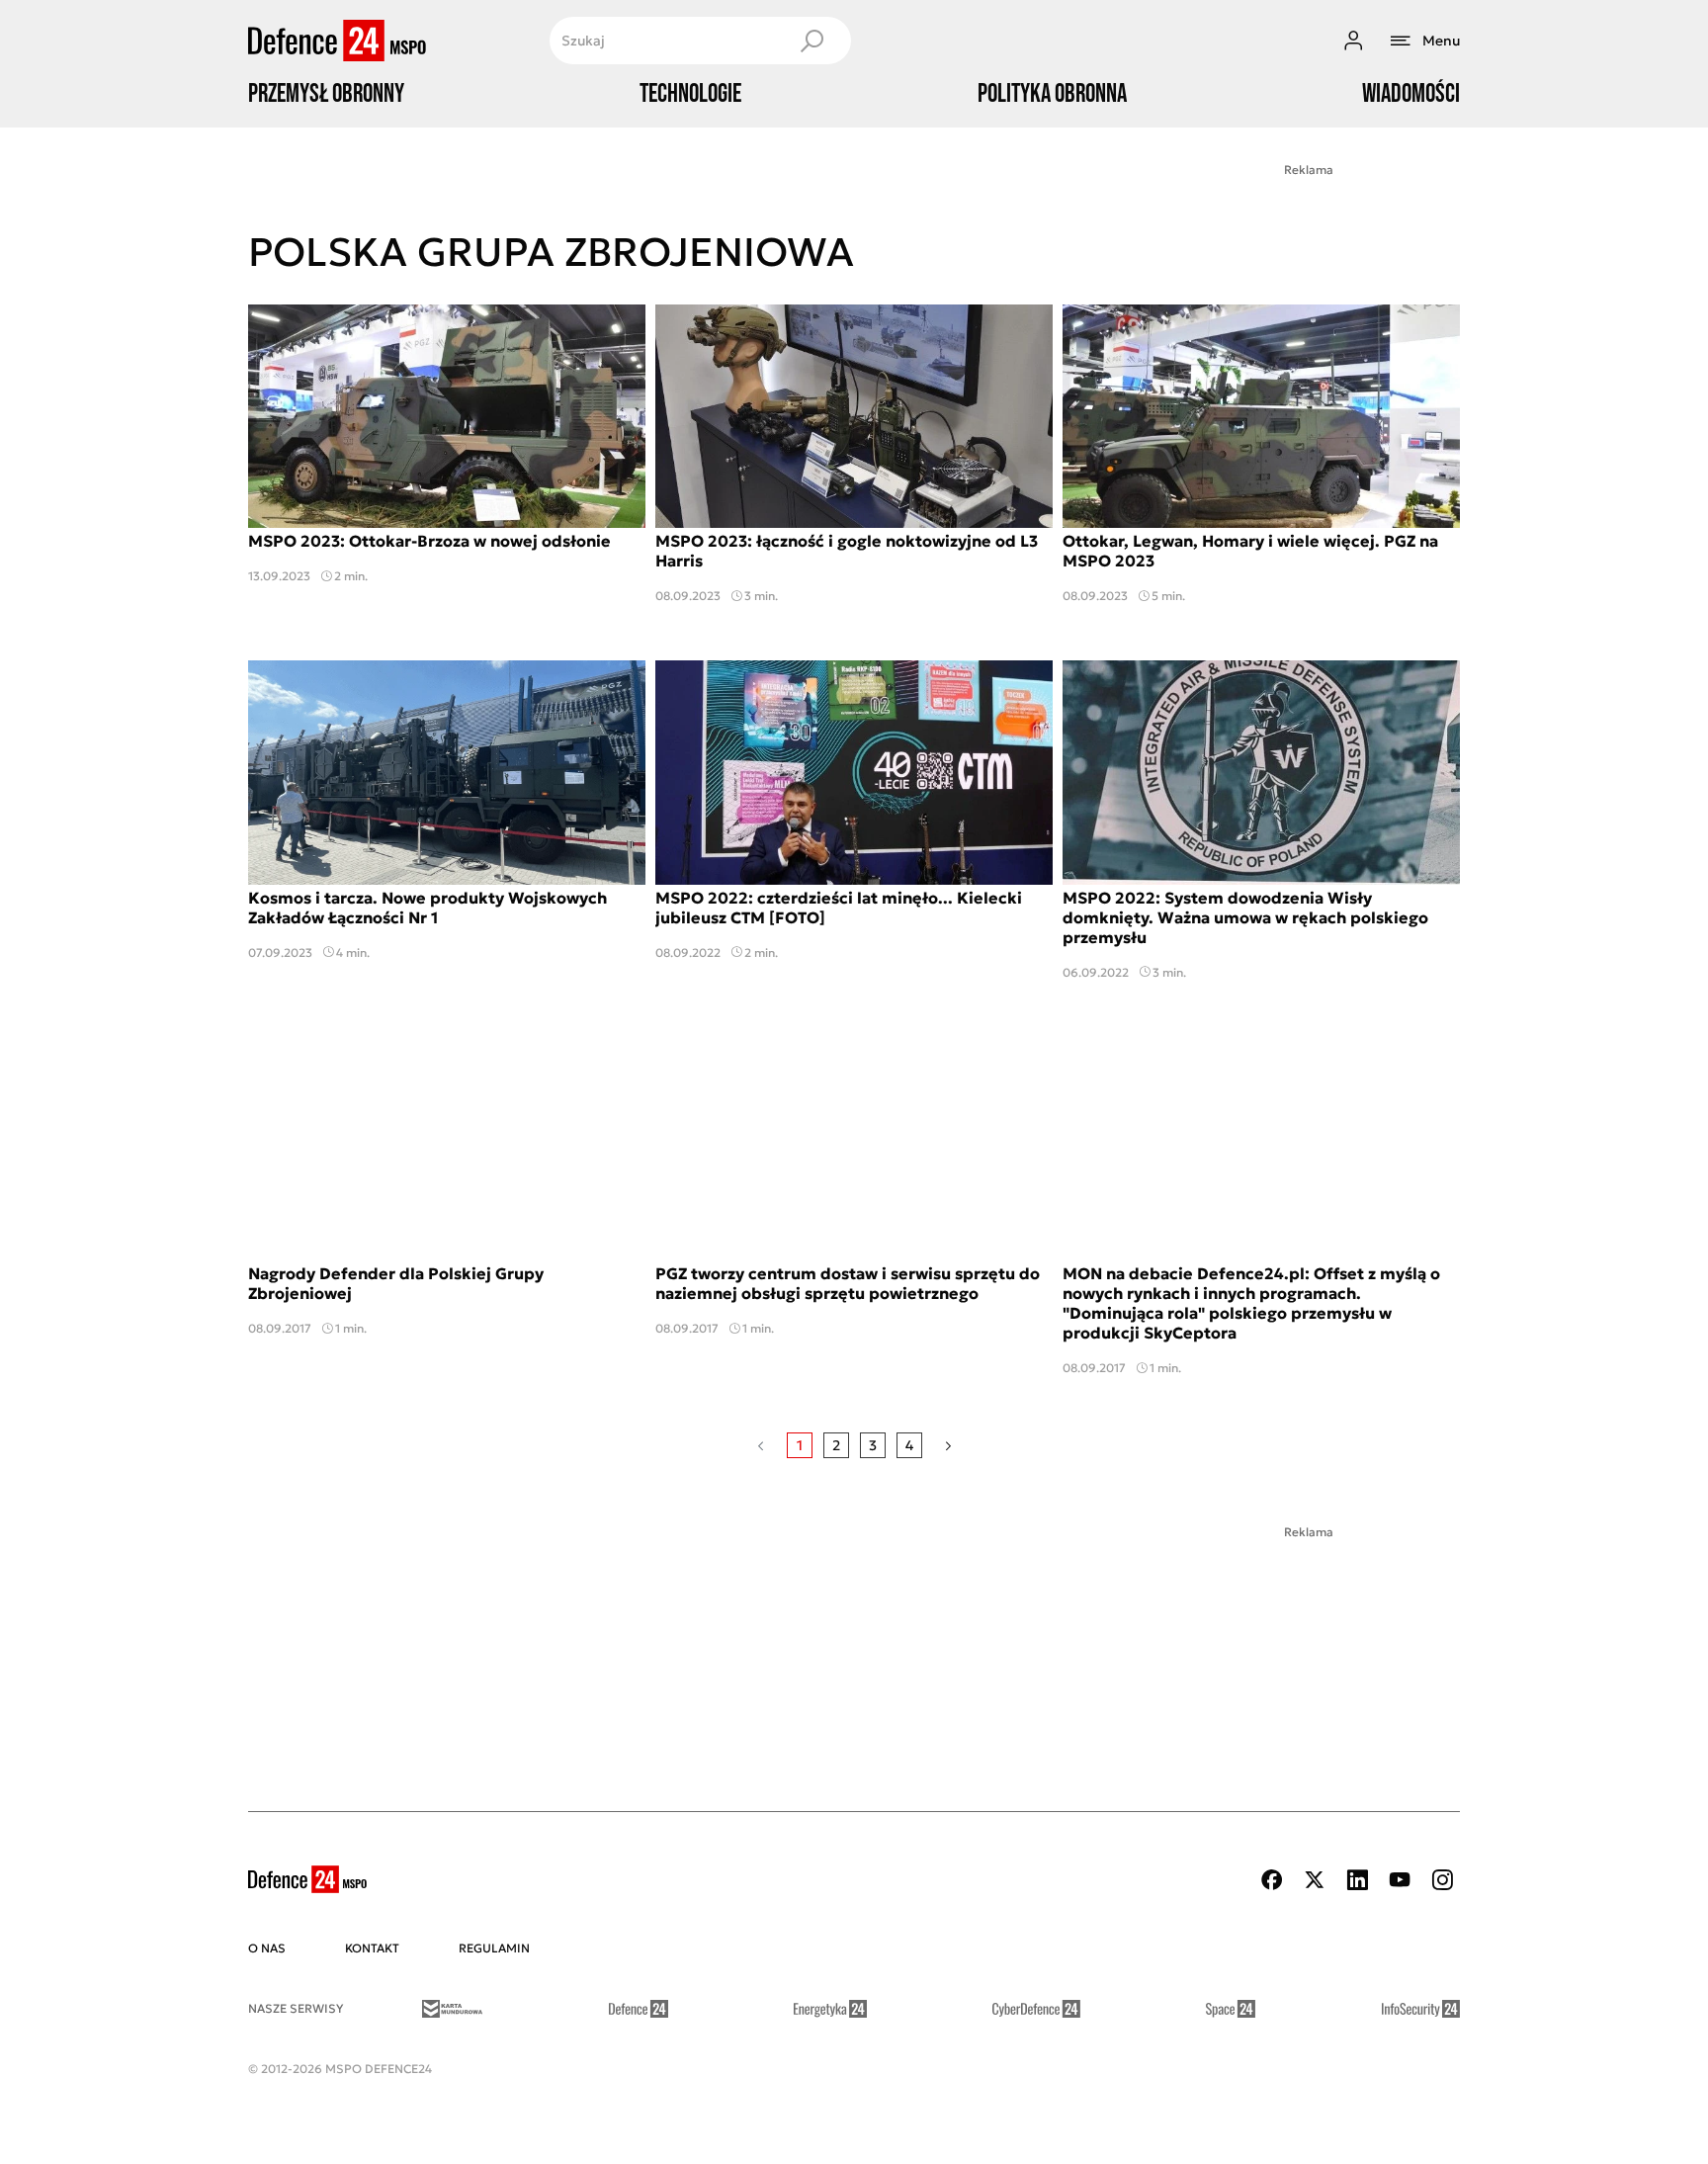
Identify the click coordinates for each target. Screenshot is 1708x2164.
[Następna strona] (948, 1445)
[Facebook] (1272, 1880)
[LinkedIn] (1357, 1880)
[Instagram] (1442, 1880)
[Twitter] (1315, 1880)
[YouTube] (1400, 1880)
